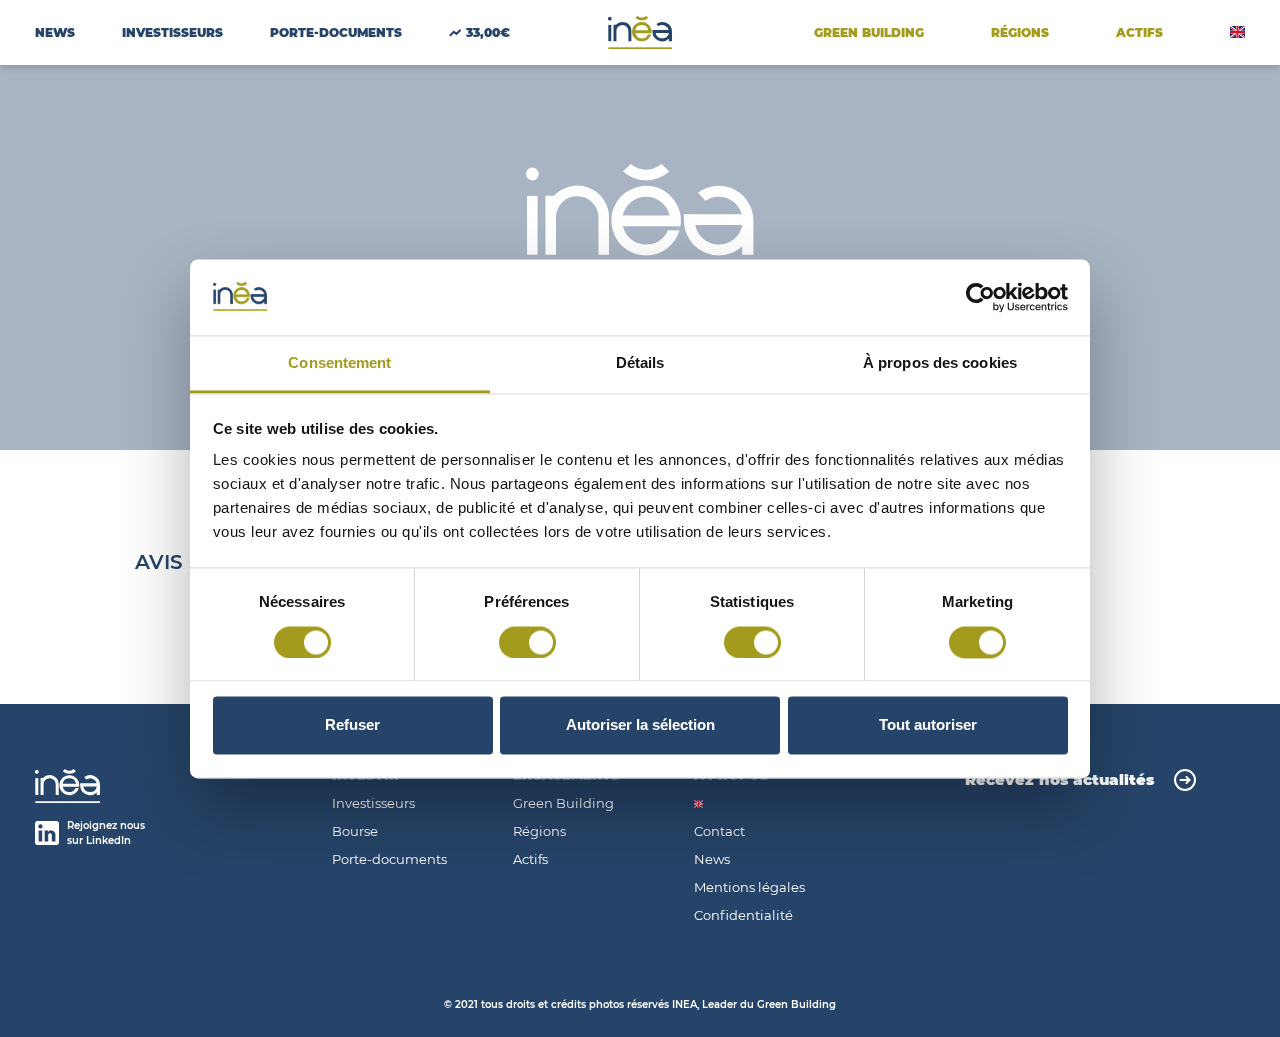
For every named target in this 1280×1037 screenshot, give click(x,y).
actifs (1139, 32)
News (55, 32)
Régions (1020, 32)
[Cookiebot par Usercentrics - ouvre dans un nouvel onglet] (980, 297)
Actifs (530, 859)
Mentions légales (749, 887)
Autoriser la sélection (640, 725)
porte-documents (336, 32)
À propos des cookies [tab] (940, 363)
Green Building (869, 32)
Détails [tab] (640, 363)
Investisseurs (172, 32)
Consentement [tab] (339, 363)
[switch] (527, 642)
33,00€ (488, 32)
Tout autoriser (928, 725)
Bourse (355, 831)
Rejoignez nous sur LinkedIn (106, 833)
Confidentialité (743, 915)
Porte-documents (389, 859)
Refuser (352, 725)
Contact (719, 831)
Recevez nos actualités (1059, 779)
